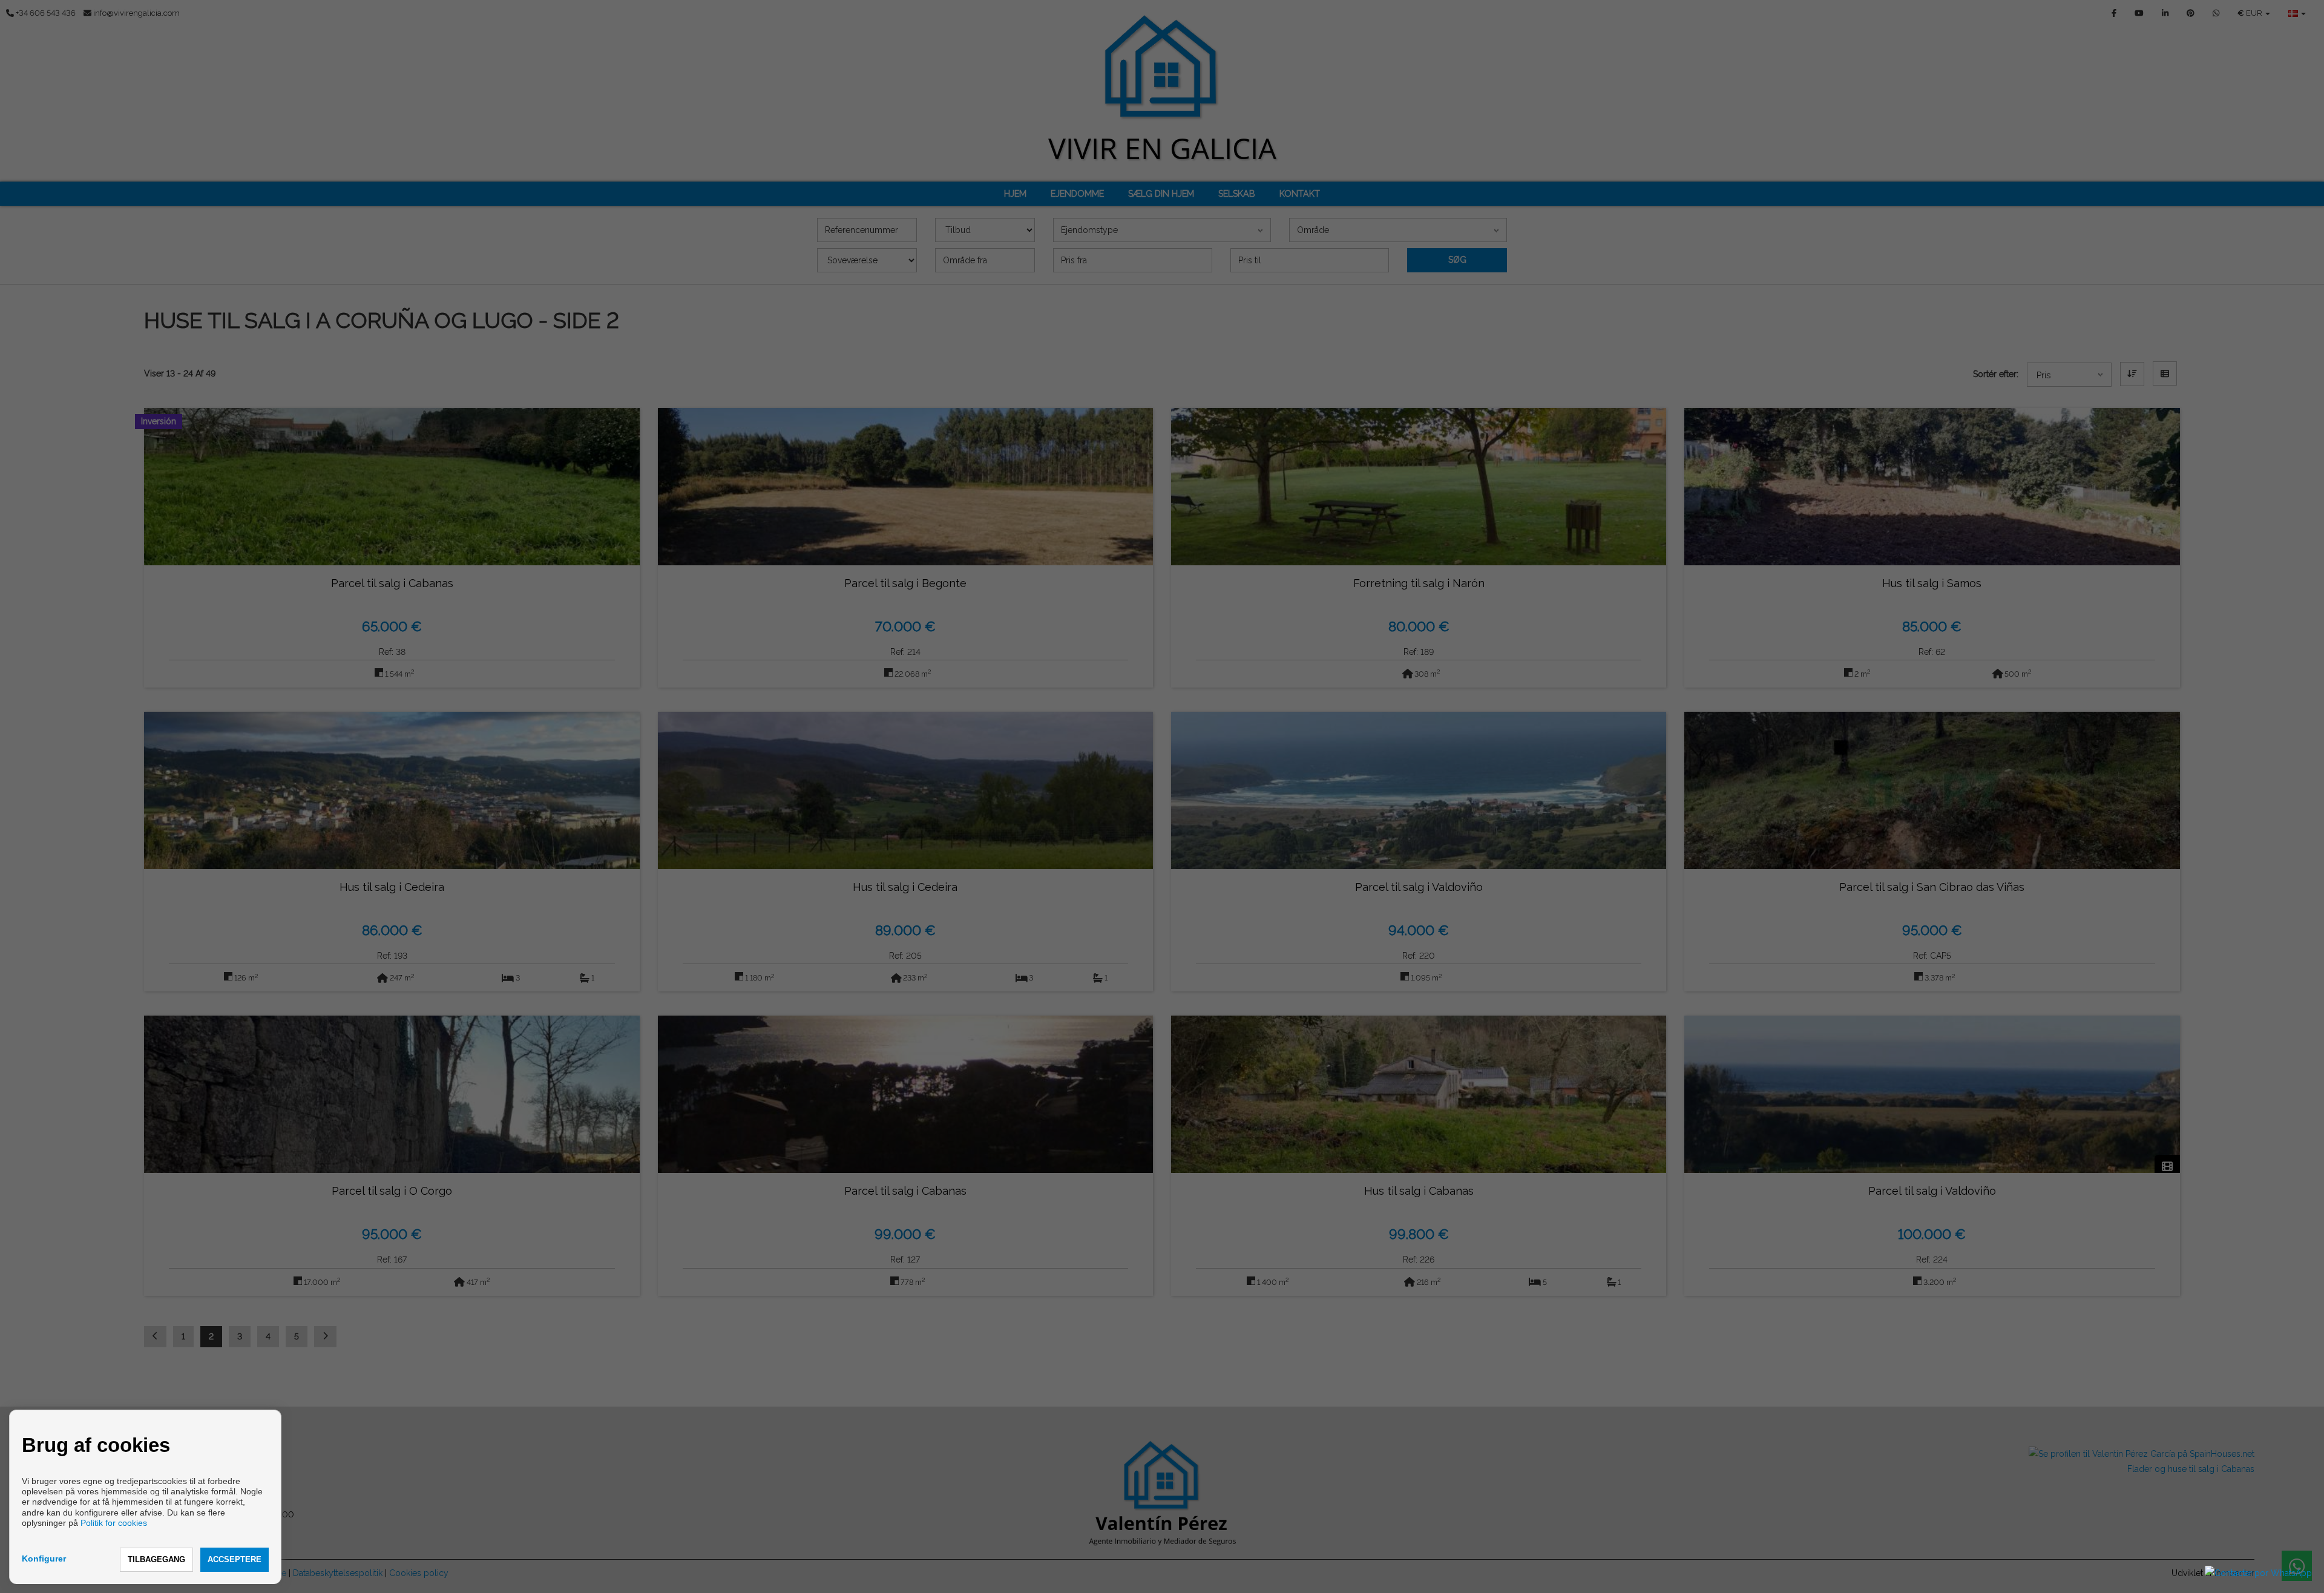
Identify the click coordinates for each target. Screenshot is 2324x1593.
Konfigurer (44, 1559)
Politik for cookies (114, 1523)
